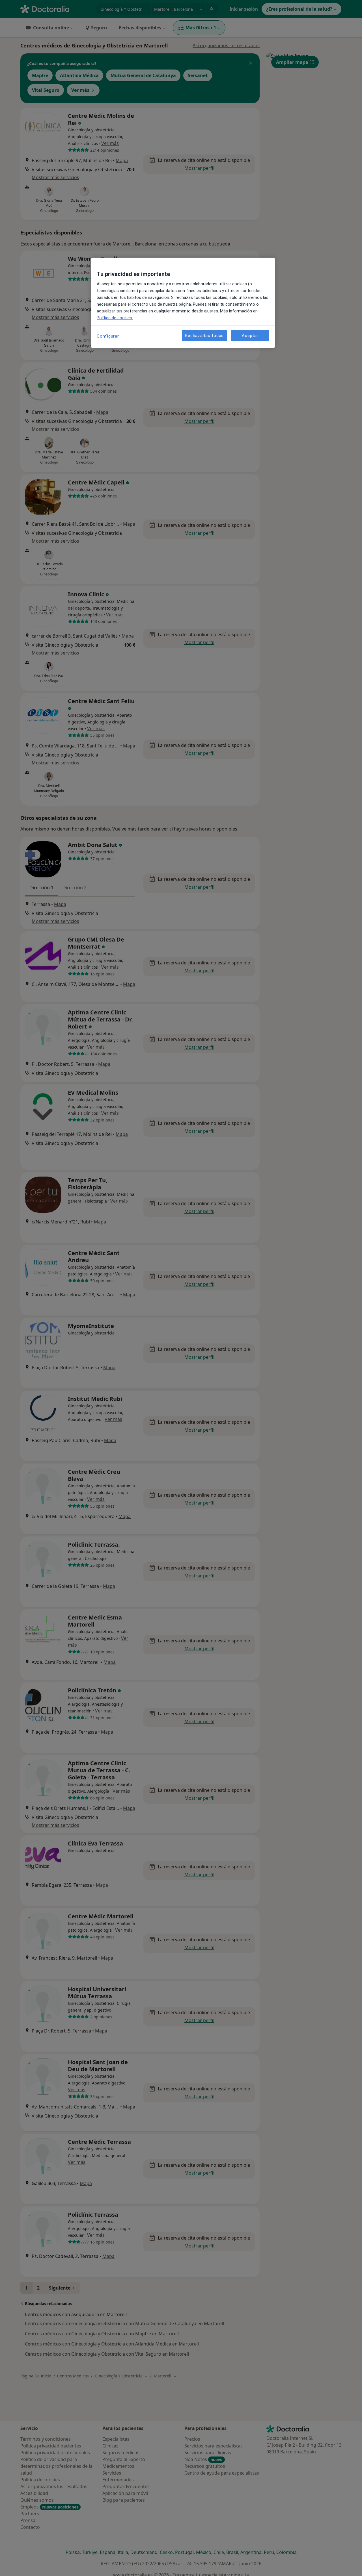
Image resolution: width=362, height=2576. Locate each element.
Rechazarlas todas (204, 335)
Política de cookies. (115, 318)
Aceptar (250, 335)
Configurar (108, 336)
